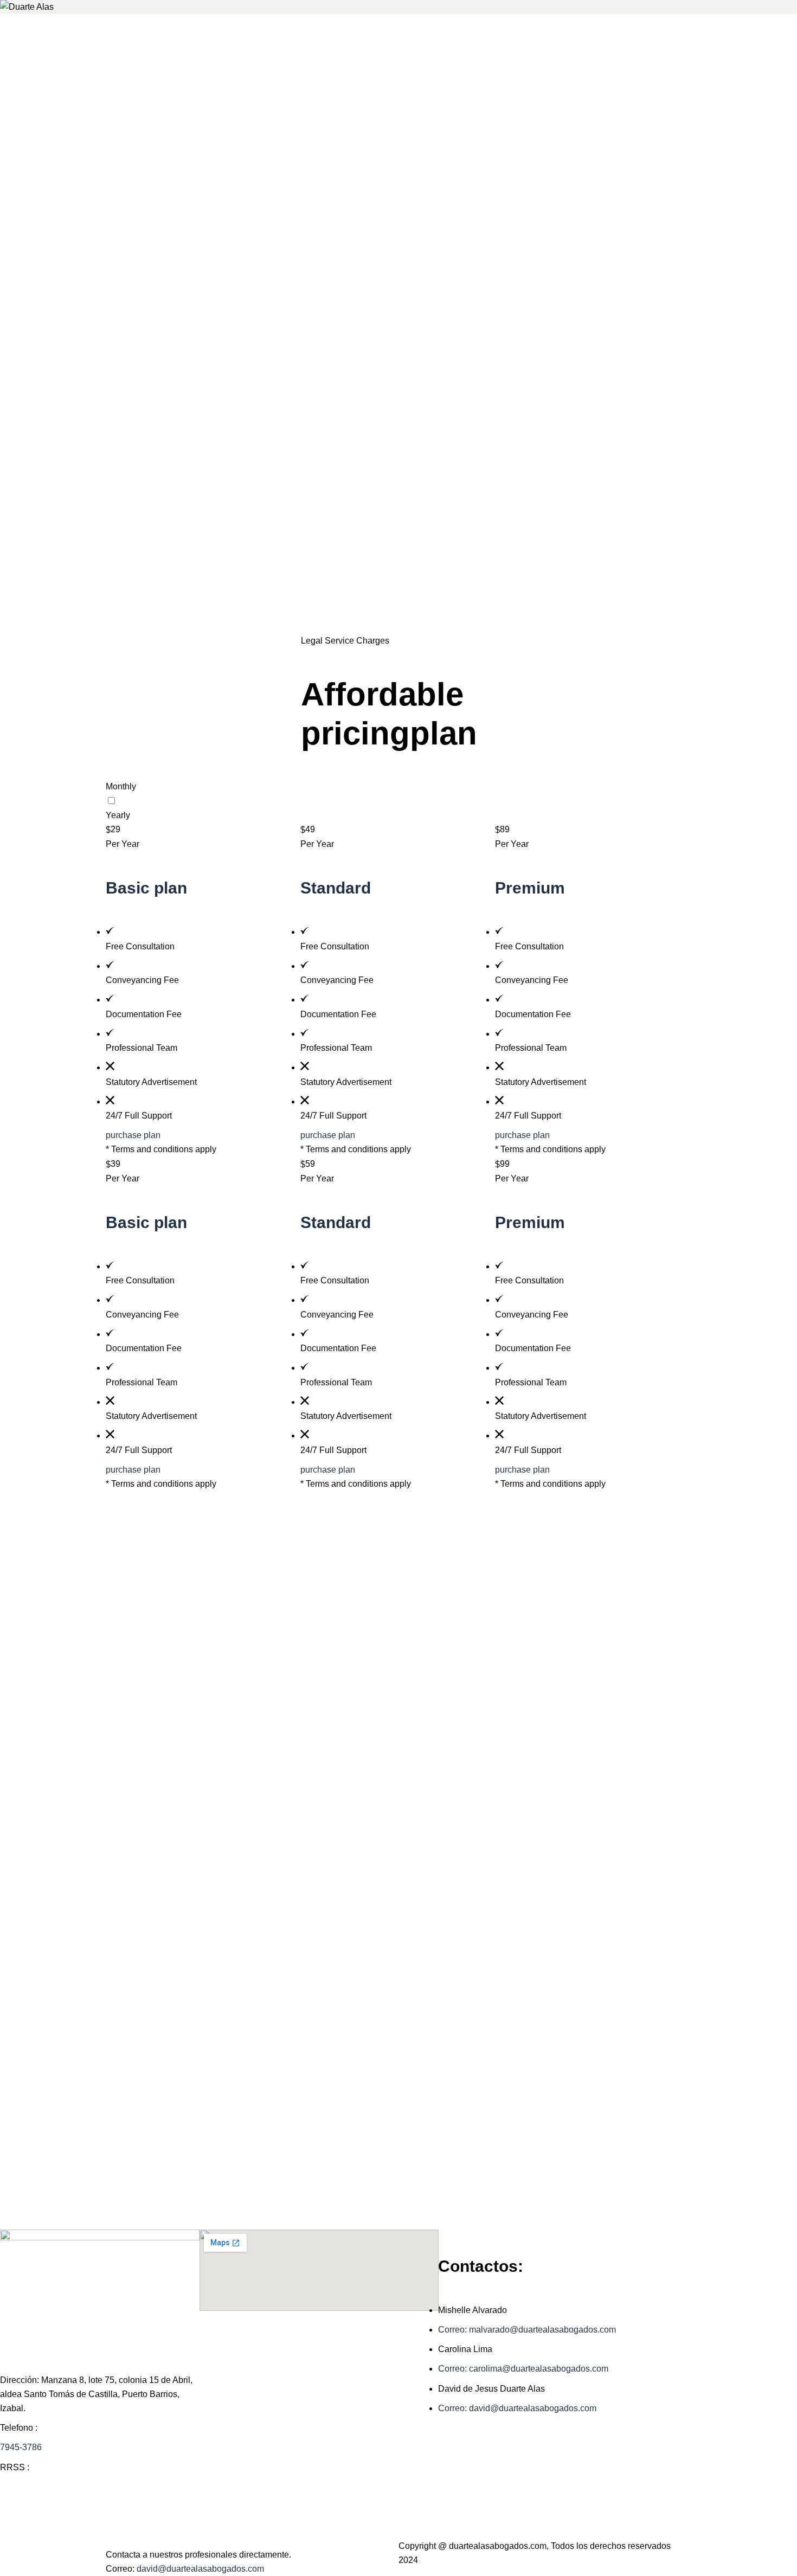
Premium (530, 888)
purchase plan (133, 1135)
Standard (336, 888)
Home (375, 626)
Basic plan (146, 888)
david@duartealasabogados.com (200, 2569)
